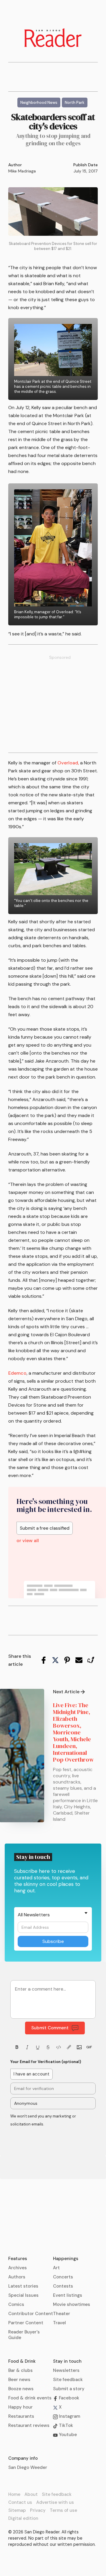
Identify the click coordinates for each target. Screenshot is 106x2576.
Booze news (21, 2389)
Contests (63, 2286)
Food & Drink (22, 2361)
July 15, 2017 (86, 171)
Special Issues (23, 2295)
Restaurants (21, 2416)
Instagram (69, 2416)
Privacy (38, 2510)
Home (14, 2494)
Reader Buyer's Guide (24, 2335)
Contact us (20, 2502)
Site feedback (68, 2380)
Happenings (66, 2259)
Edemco (17, 1373)
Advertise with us (55, 2502)
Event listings (68, 2295)
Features (18, 2259)
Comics (16, 2304)
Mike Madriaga (22, 171)
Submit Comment (50, 2028)
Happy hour (20, 2407)
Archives (18, 2268)
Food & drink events (30, 2398)
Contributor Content (31, 2314)
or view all (28, 1541)
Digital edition (23, 2518)
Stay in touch (67, 2361)
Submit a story (69, 2389)
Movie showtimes (72, 2304)
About (31, 2494)
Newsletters (66, 2370)
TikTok (65, 2425)
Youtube (67, 2435)
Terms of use (63, 2510)
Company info (23, 2458)
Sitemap (17, 2510)
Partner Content (26, 2323)
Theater (62, 2314)
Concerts (63, 2277)
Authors (17, 2277)
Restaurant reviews (29, 2425)
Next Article (66, 1692)
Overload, (68, 763)
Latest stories (23, 2286)
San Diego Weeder (28, 2467)
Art (56, 2268)
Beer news (19, 2380)
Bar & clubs (20, 2370)
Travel (59, 2323)
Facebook (68, 2398)
